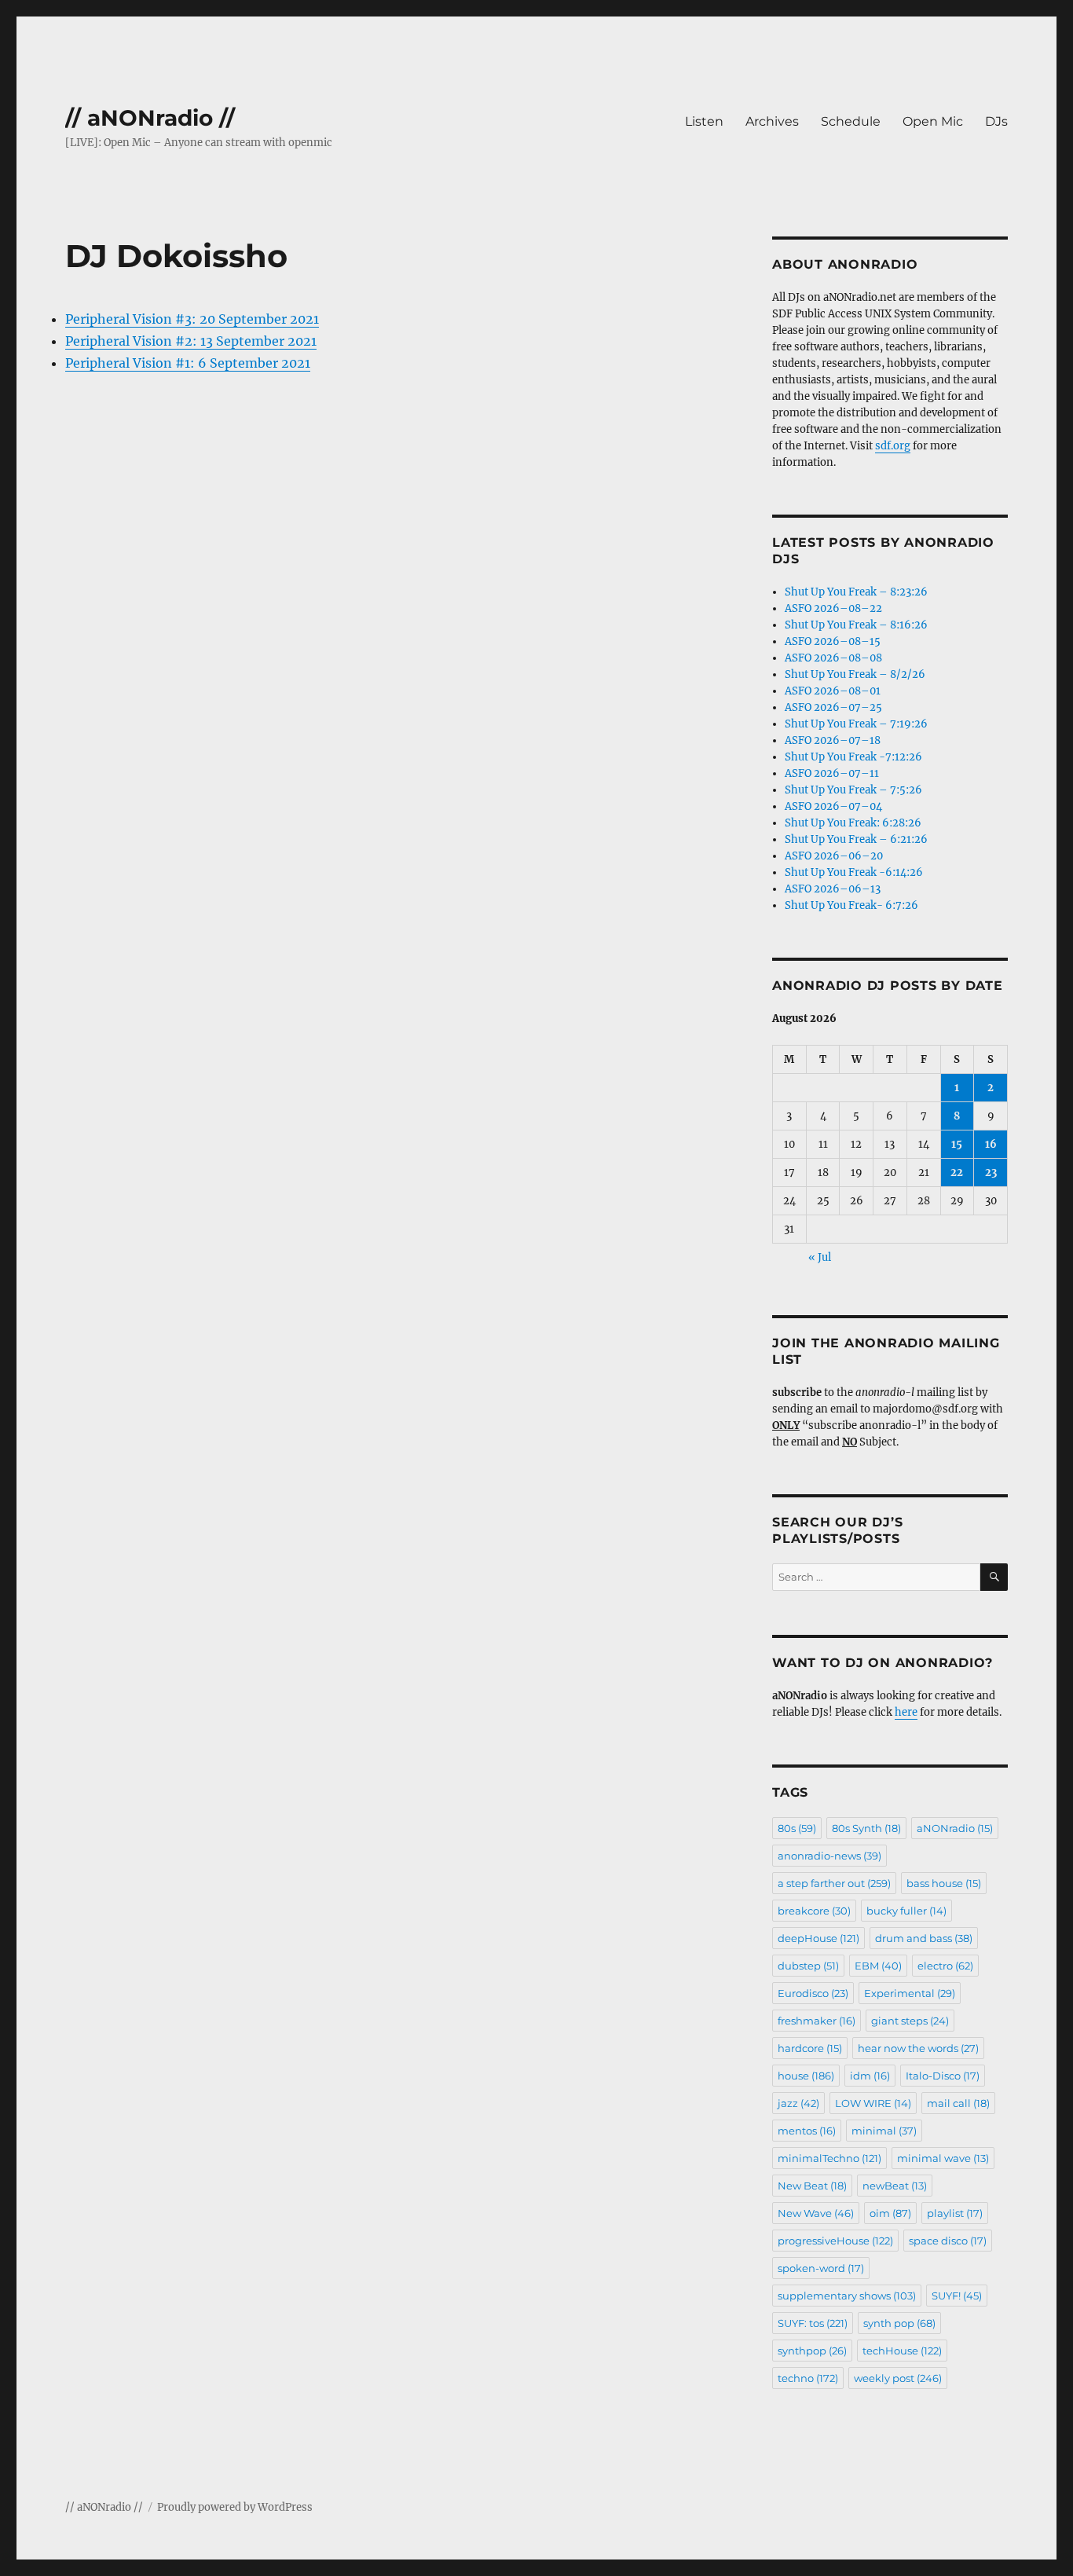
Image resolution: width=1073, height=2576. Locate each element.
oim (890, 2213)
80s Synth (866, 1828)
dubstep (808, 1966)
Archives (772, 121)
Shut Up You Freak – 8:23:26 (856, 592)
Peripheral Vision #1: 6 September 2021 (188, 363)
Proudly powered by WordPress (235, 2507)
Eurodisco (813, 1993)
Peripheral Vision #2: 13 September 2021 (191, 341)
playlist (955, 2213)
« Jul (820, 1257)
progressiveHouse (835, 2241)
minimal (884, 2131)
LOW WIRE (873, 2103)
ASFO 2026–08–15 (833, 641)
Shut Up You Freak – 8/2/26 (855, 674)
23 (991, 1173)
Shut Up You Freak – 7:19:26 (856, 724)
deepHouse (818, 1938)
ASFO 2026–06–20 (834, 856)
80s (797, 1828)
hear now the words (918, 2048)
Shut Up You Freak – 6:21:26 (856, 839)
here (906, 1712)
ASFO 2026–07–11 (832, 773)
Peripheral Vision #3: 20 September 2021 (192, 319)
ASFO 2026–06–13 (833, 889)
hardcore (810, 2048)
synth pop (899, 2323)
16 (991, 1144)
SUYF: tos (813, 2323)
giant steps (910, 2021)
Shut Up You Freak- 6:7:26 (851, 905)
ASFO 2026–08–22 (833, 608)
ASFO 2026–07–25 (833, 707)
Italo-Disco (943, 2076)
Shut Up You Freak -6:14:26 (854, 872)
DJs (996, 121)
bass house (944, 1883)
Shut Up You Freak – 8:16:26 (856, 625)
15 (957, 1144)
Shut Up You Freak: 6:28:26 (853, 823)
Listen (704, 121)
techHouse (902, 2351)
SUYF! (957, 2296)
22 (957, 1173)
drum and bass (924, 1938)
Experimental (910, 1993)
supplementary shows (847, 2296)
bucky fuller (906, 1911)
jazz (798, 2103)
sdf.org (893, 446)
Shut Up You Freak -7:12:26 (853, 757)
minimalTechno (829, 2158)
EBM (878, 1966)
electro (945, 1966)
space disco (948, 2241)
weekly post (898, 2378)
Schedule (851, 121)
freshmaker (817, 2021)
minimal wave (943, 2158)
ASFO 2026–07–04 (833, 806)
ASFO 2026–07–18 (833, 740)
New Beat (812, 2186)
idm (870, 2076)
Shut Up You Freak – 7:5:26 (853, 790)
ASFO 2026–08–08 (833, 658)
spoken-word (821, 2268)
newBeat (895, 2186)
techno (808, 2378)
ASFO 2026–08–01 (833, 691)
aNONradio (955, 1828)
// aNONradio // (150, 118)
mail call (958, 2103)
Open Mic (933, 121)
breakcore (814, 1911)
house (806, 2076)
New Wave (816, 2213)
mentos (807, 2131)
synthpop (812, 2351)
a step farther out (834, 1883)
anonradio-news (829, 1856)
